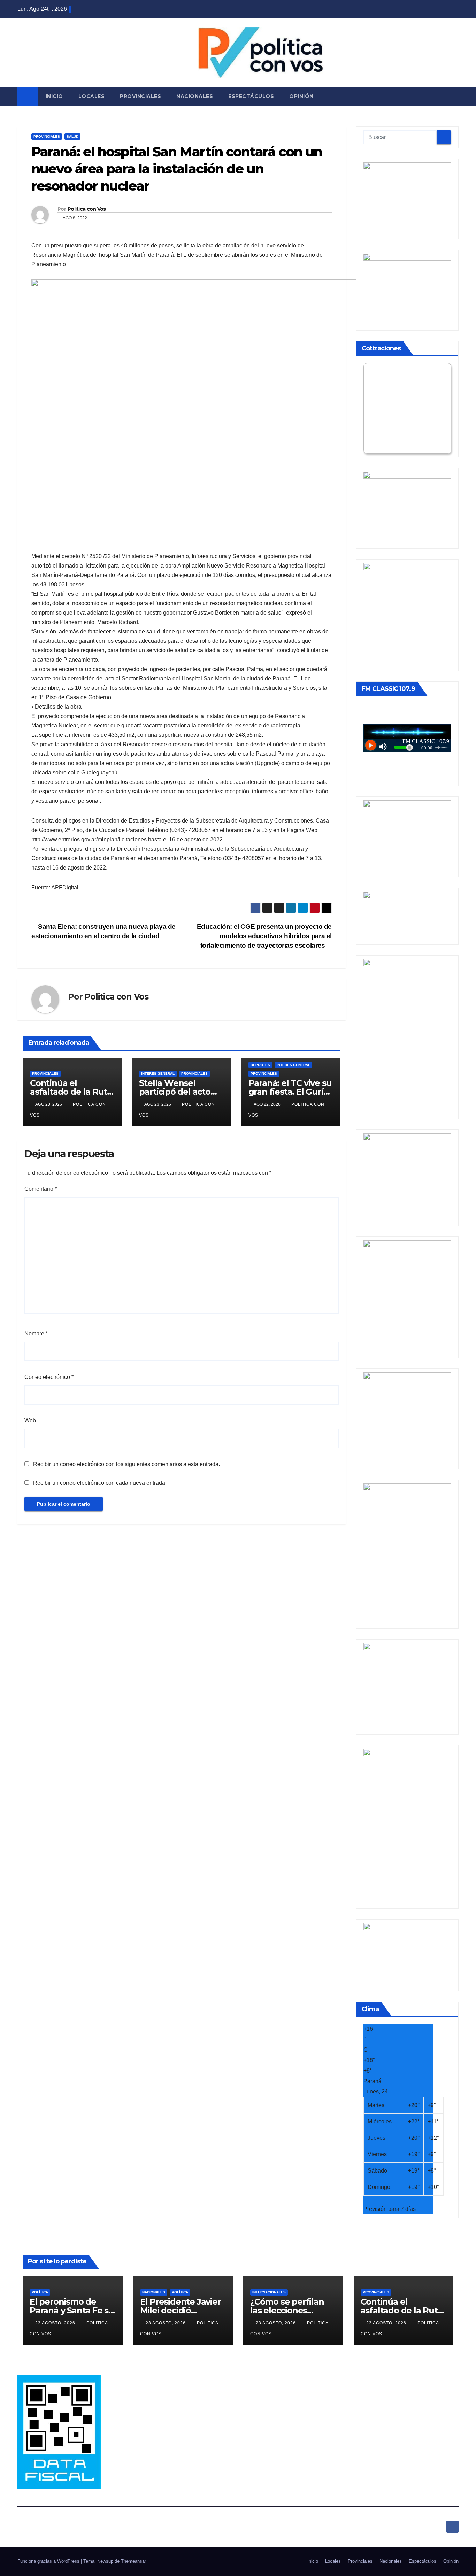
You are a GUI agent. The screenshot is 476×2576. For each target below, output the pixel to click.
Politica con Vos (87, 209)
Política (40, 2292)
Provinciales (140, 96)
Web (30, 1421)
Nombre (36, 1333)
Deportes (260, 1065)
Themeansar (133, 2561)
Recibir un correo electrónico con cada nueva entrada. (100, 1483)
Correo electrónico (49, 1377)
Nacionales (195, 96)
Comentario (41, 1189)
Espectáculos (251, 96)
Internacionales (269, 2292)
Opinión (301, 96)
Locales (92, 96)
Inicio (54, 96)
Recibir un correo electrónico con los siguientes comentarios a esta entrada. (126, 1464)
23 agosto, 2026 (56, 2323)
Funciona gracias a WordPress (49, 2561)
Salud (72, 136)
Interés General (158, 1074)
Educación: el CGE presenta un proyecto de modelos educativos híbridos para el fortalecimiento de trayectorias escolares (264, 936)
